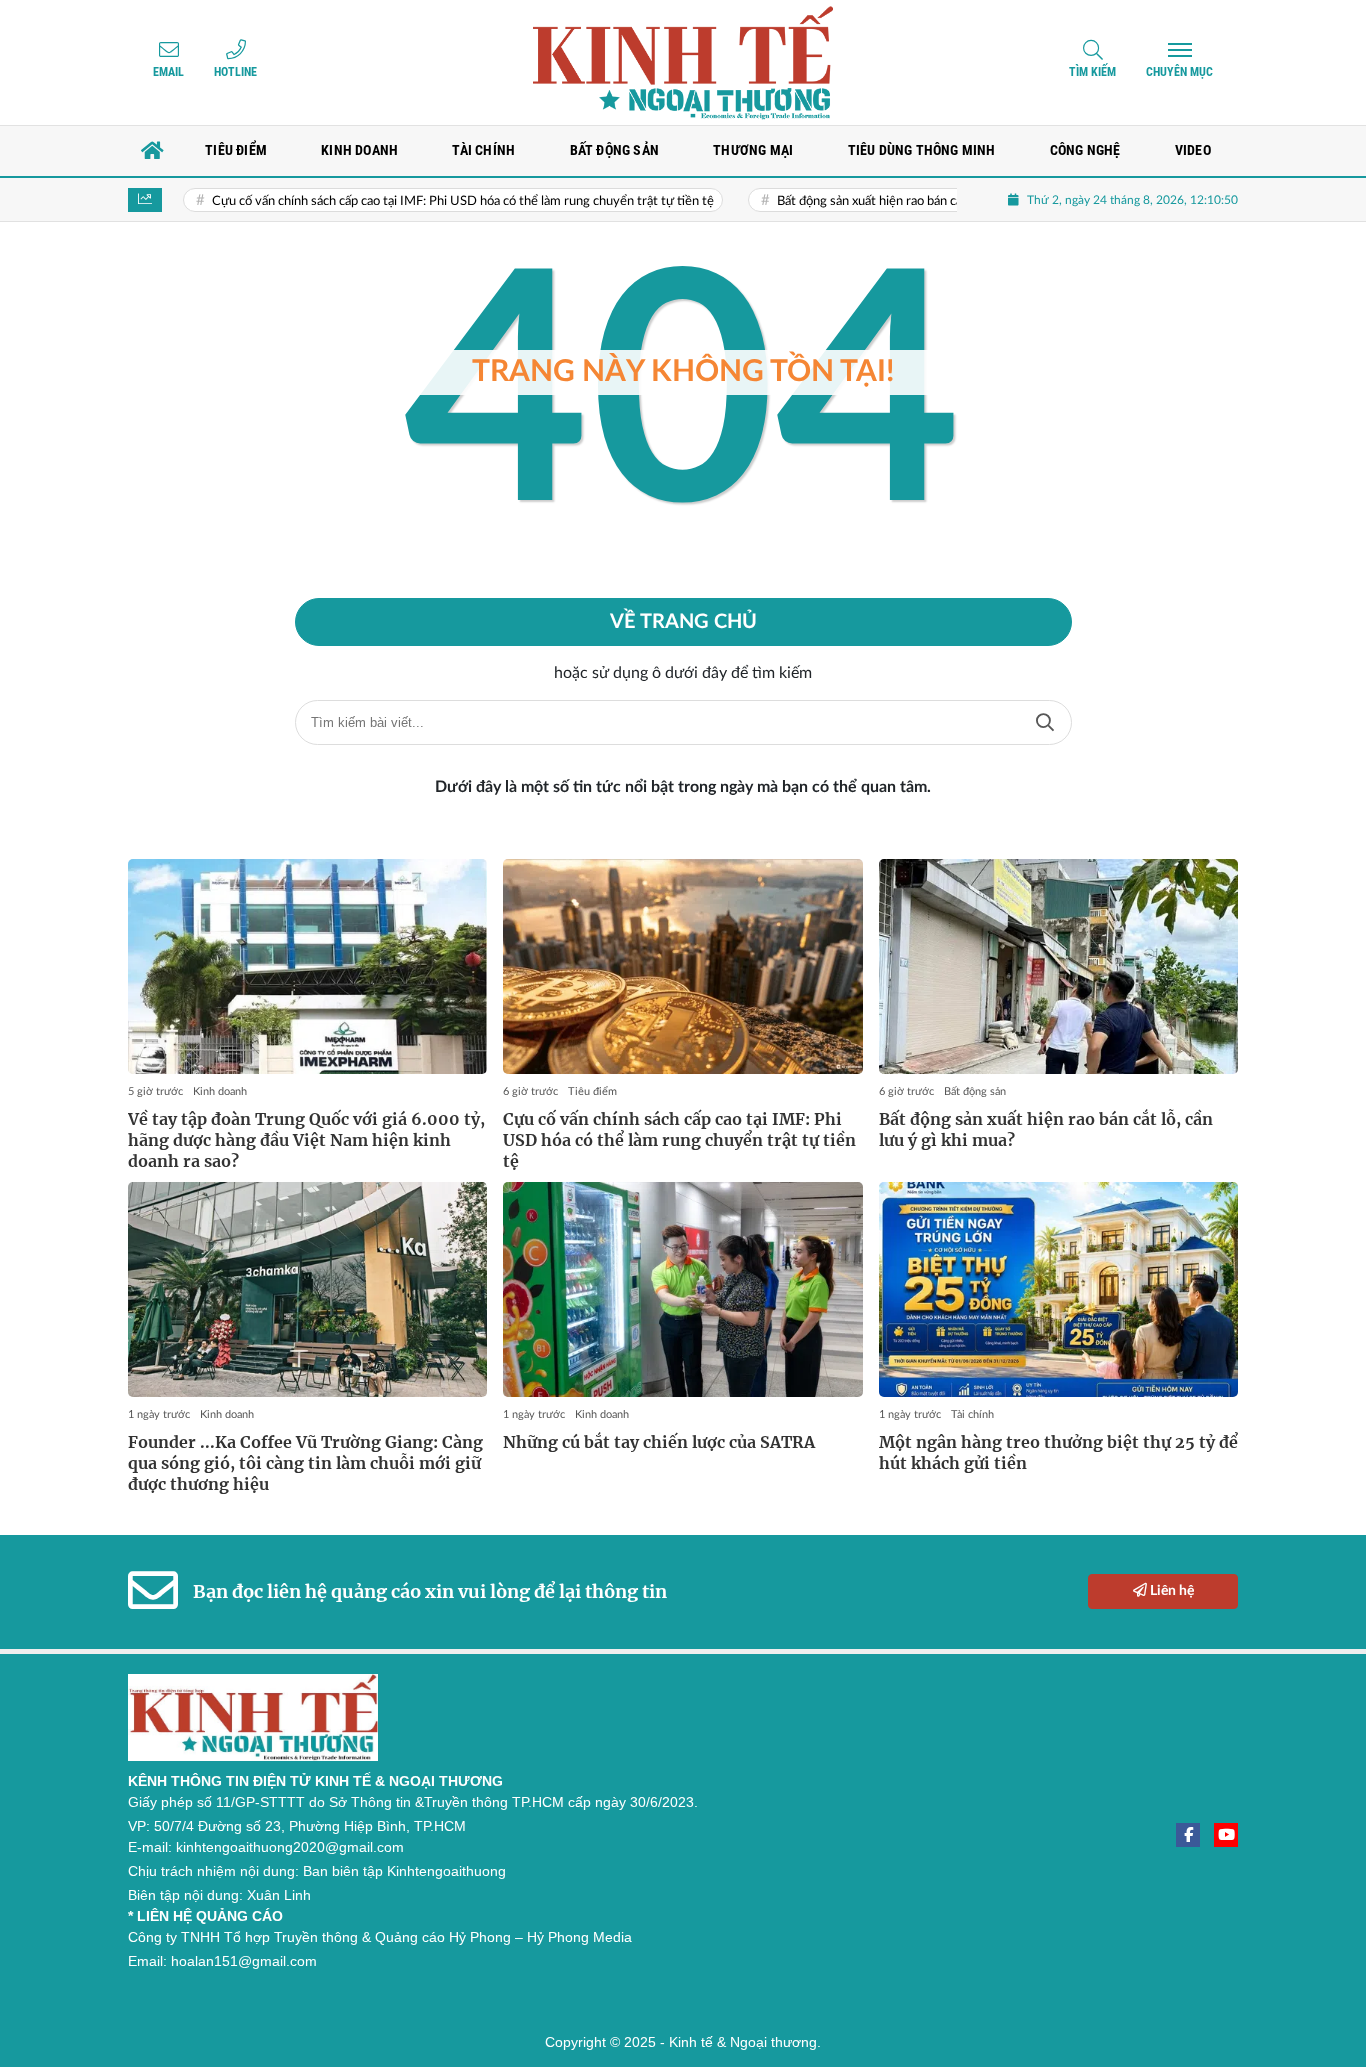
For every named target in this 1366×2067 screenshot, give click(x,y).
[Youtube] (1226, 1835)
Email (168, 72)
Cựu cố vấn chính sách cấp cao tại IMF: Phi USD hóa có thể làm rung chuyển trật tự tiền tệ (418, 201)
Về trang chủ (683, 622)
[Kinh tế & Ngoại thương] (683, 62)
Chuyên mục (1179, 72)
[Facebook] (1188, 1835)
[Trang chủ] (153, 151)
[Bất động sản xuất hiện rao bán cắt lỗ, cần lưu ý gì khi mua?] (1058, 967)
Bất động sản (975, 1091)
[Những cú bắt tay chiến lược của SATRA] (682, 1290)
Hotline (235, 72)
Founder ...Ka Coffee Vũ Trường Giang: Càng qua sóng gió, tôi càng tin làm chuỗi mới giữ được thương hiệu (305, 1463)
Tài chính (972, 1414)
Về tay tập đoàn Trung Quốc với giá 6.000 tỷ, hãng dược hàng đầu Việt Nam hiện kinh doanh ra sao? (306, 1140)
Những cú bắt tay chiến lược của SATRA (659, 1442)
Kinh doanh (220, 1091)
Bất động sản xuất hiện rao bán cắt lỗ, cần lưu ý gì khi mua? (894, 201)
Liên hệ (1170, 1591)
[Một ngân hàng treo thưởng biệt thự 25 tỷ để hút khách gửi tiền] (1058, 1290)
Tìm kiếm (1092, 72)
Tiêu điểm (592, 1091)
